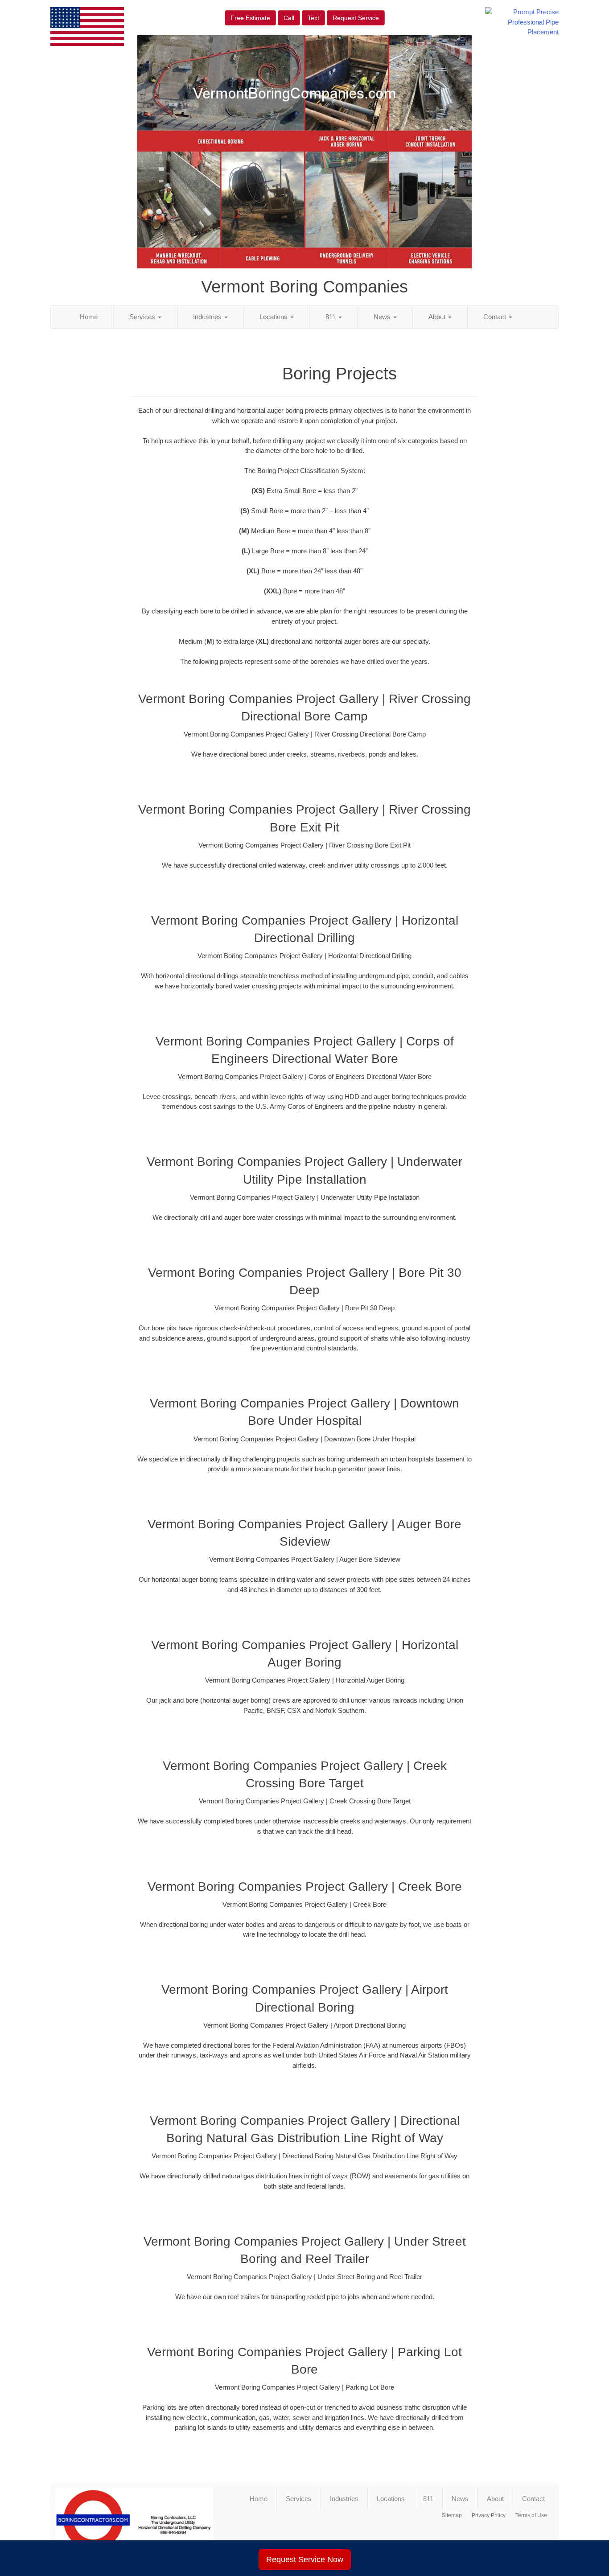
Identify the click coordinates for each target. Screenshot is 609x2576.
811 (331, 317)
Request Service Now (305, 2560)
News (383, 317)
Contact (496, 317)
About (438, 317)
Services (143, 317)
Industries (208, 317)
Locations (274, 317)
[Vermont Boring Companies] (134, 2524)
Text (313, 18)
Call (289, 18)
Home (89, 317)
